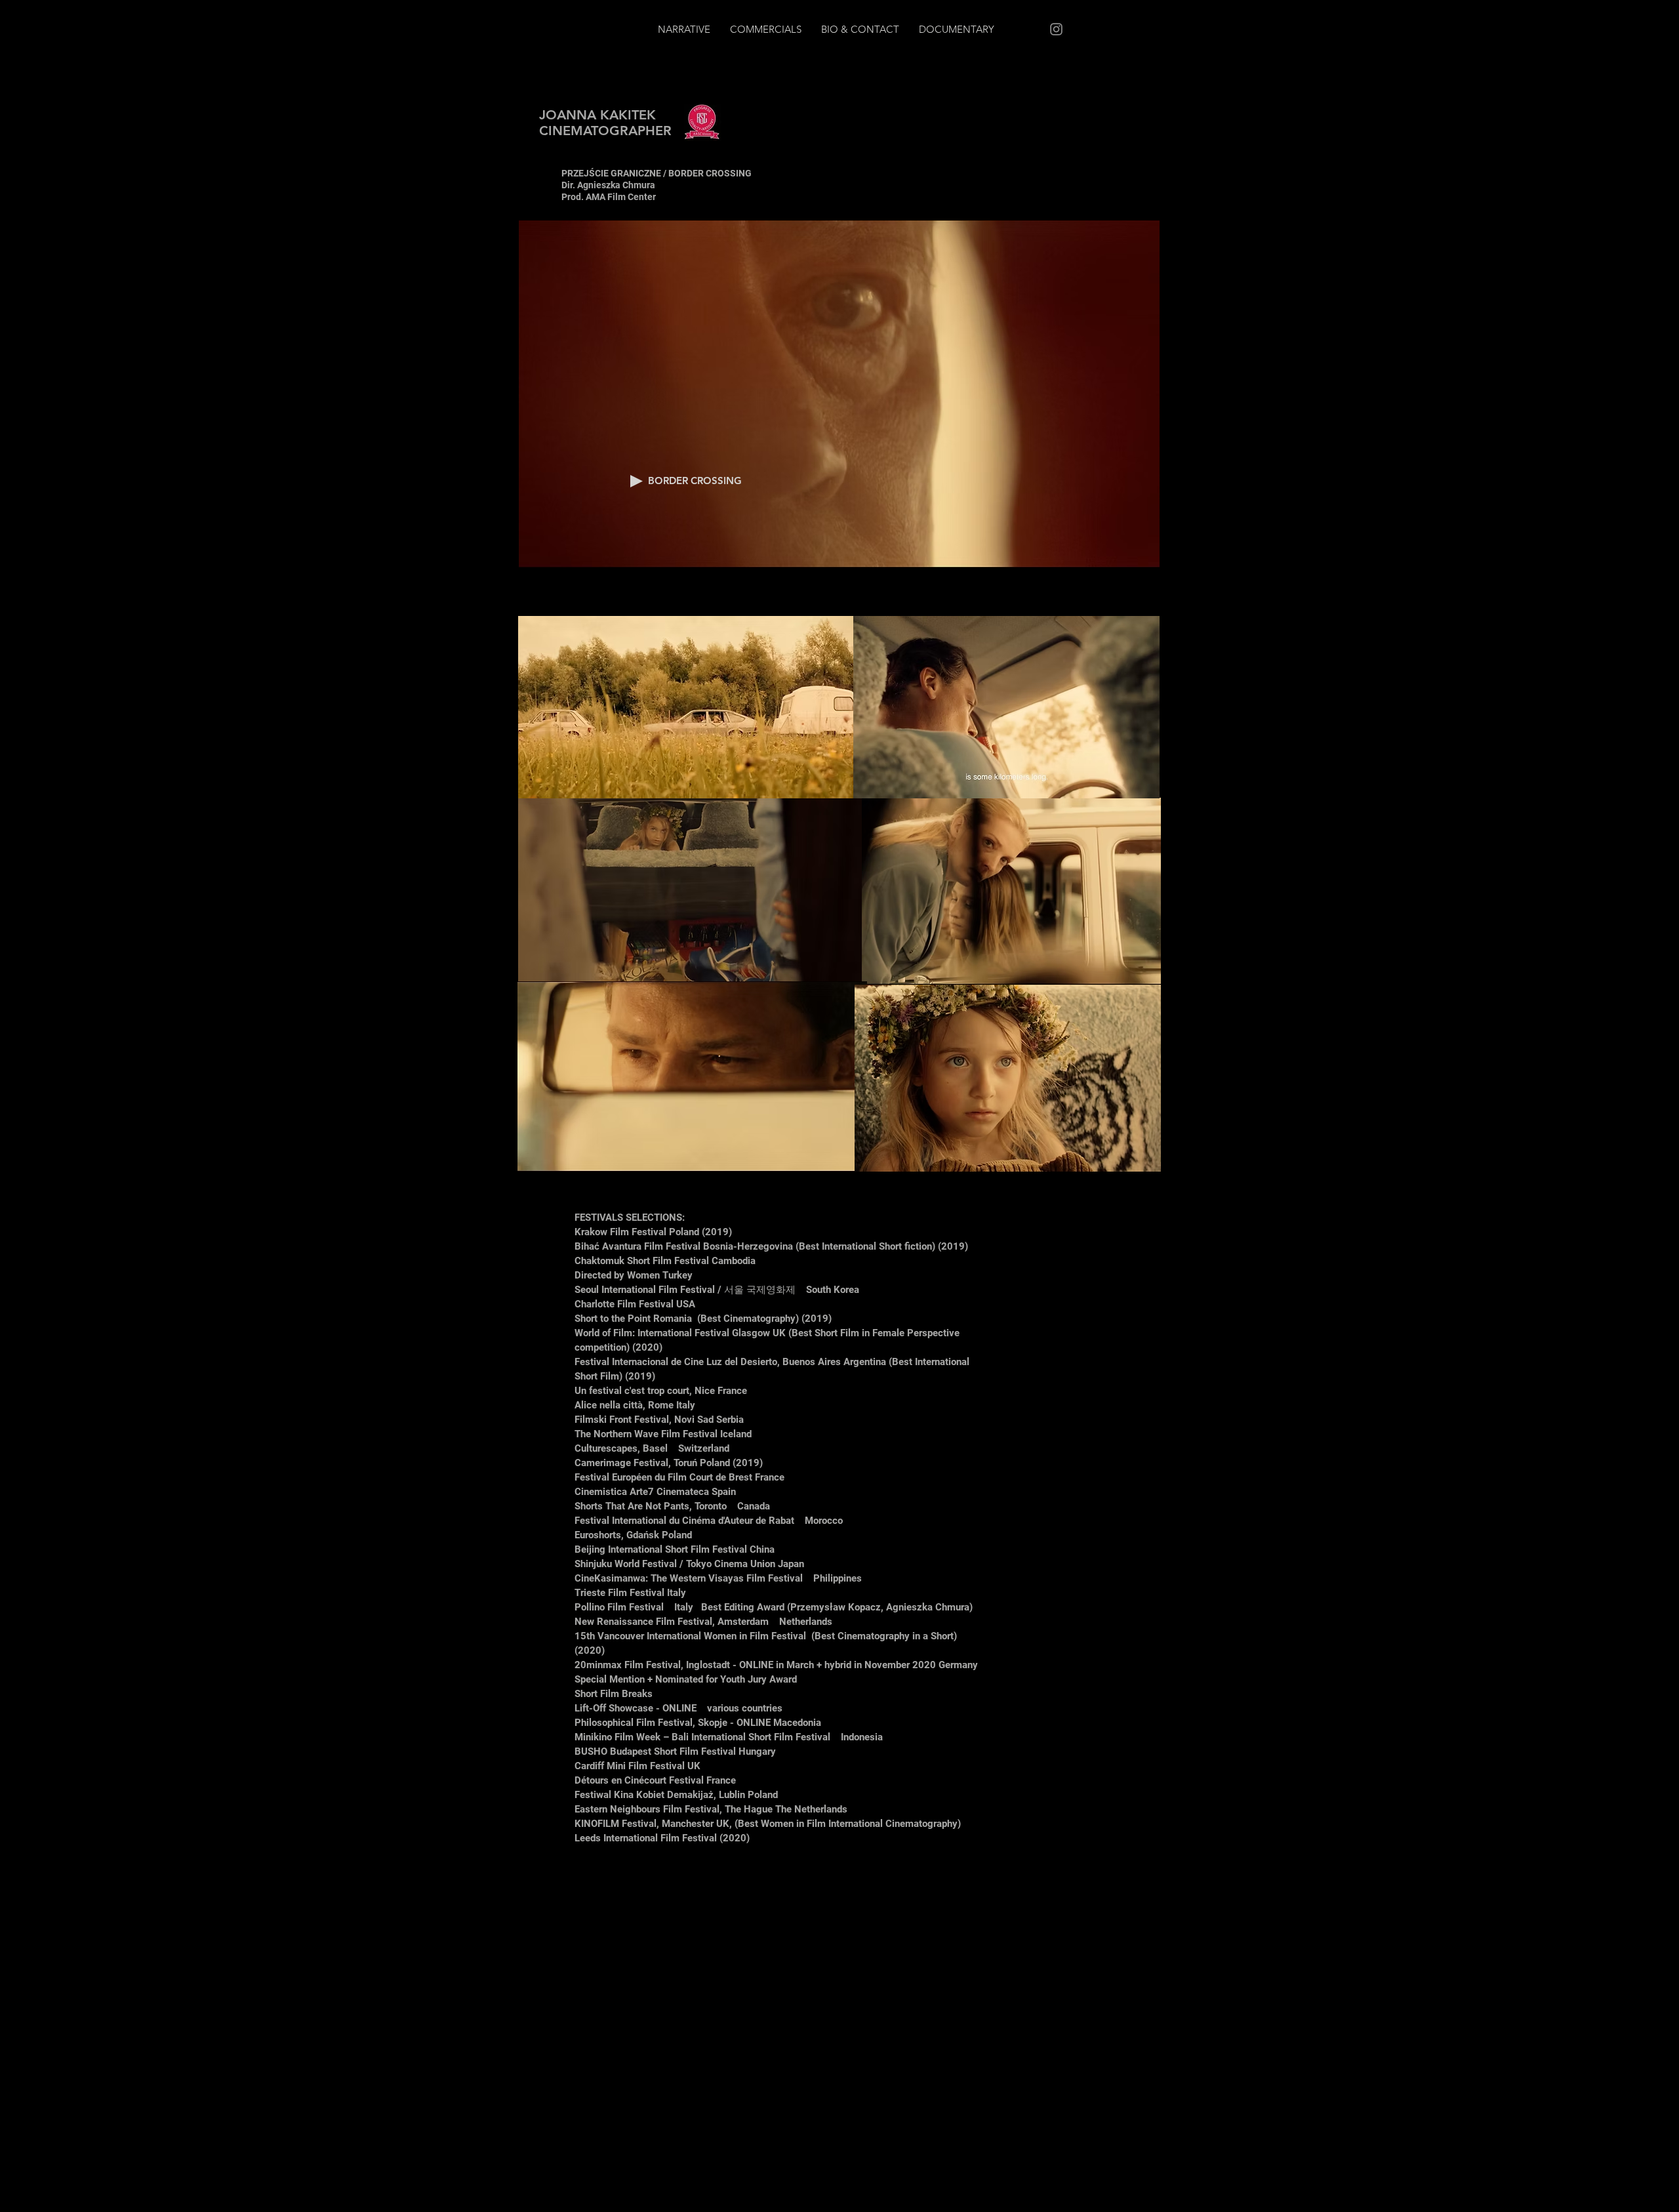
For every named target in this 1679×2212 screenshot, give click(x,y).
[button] (637, 481)
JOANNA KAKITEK (597, 115)
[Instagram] (1056, 29)
